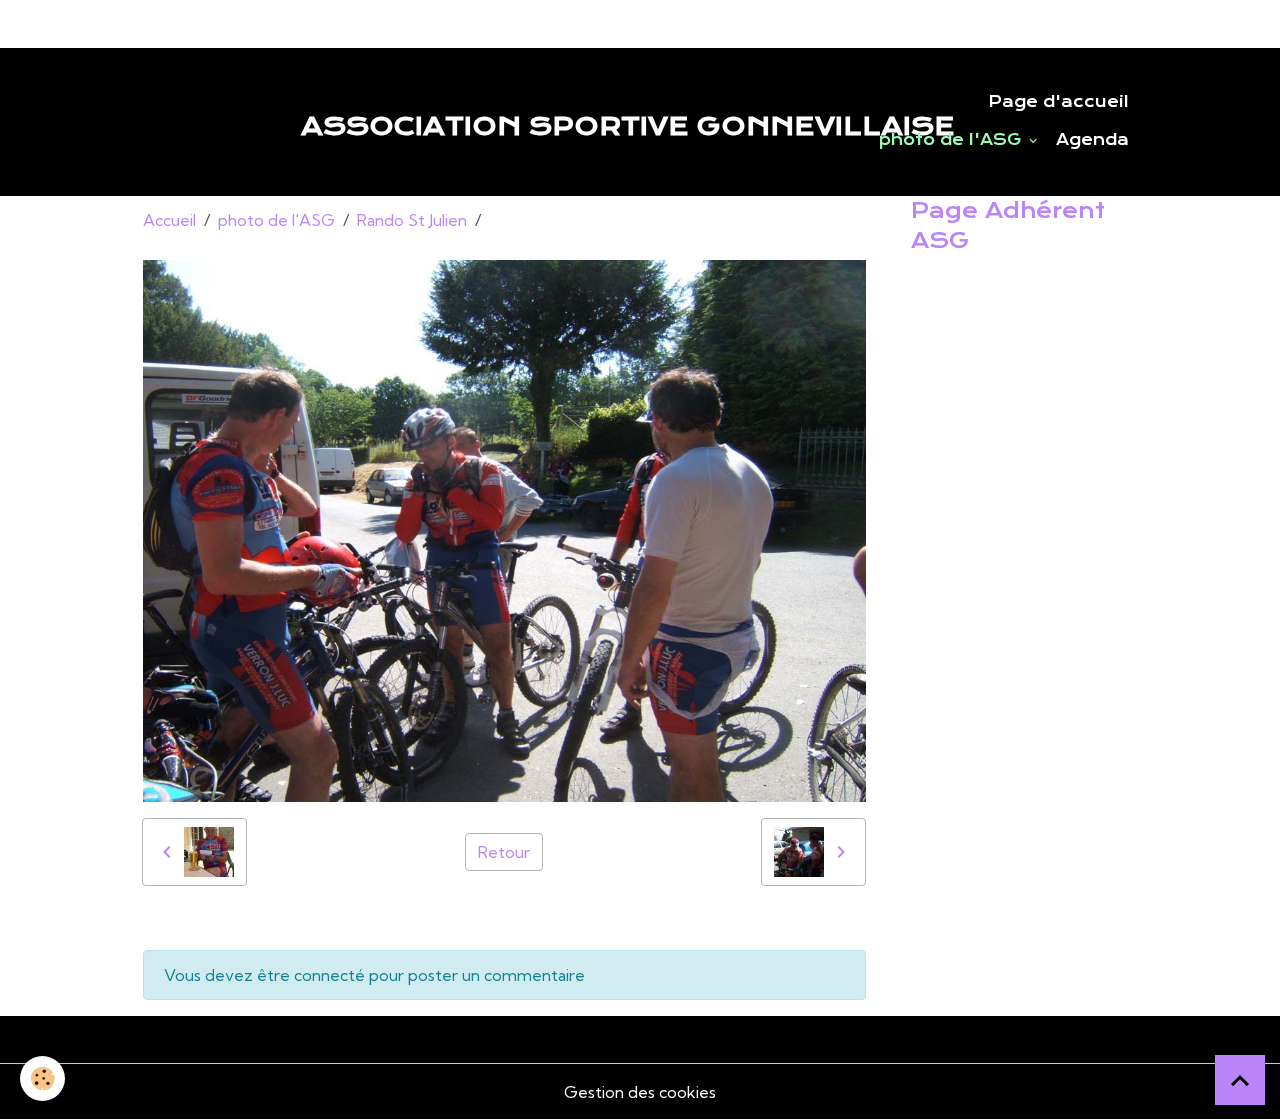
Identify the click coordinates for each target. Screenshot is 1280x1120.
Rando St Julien (412, 220)
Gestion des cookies (640, 1092)
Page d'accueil (1058, 102)
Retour (504, 852)
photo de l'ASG (952, 140)
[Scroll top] (1240, 1080)
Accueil (169, 220)
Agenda (1092, 140)
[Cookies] (42, 1078)
